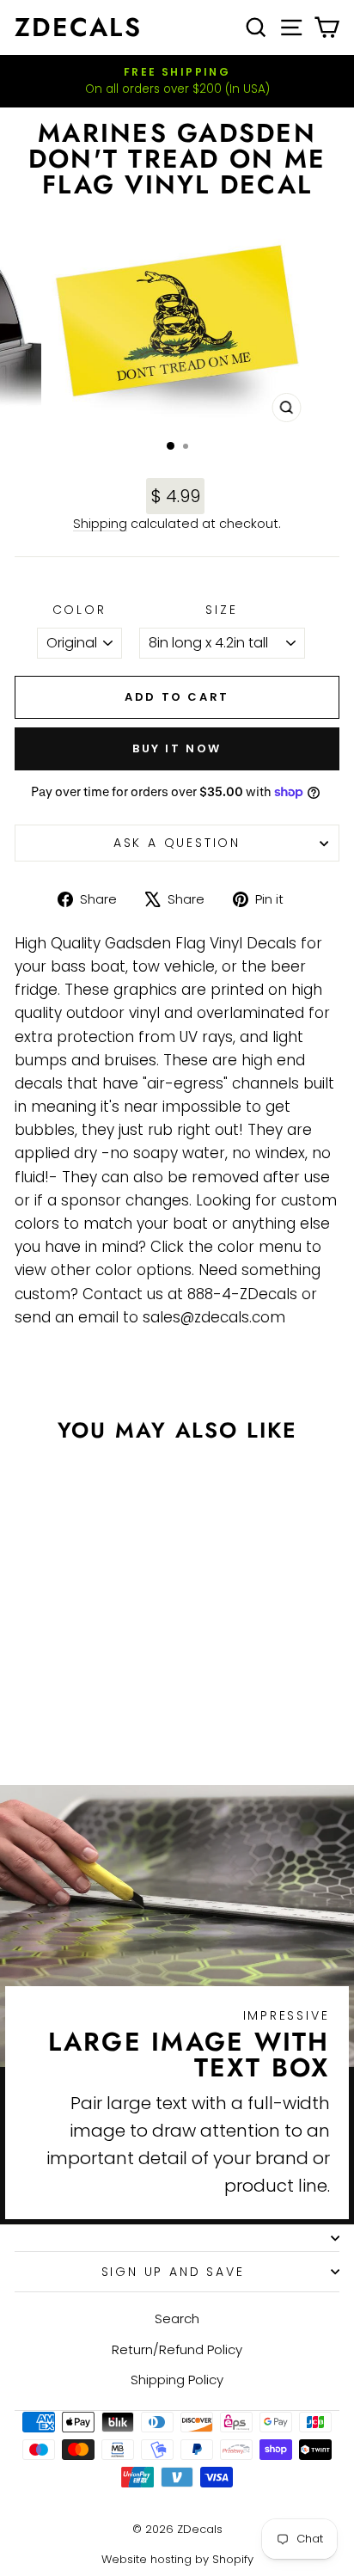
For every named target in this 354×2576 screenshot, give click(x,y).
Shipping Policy (177, 2380)
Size (221, 610)
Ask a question (177, 843)
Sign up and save (173, 2272)
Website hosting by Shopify (177, 2559)
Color (79, 610)
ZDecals (78, 27)
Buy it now (177, 748)
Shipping (100, 524)
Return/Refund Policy (177, 2349)
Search (177, 2318)
